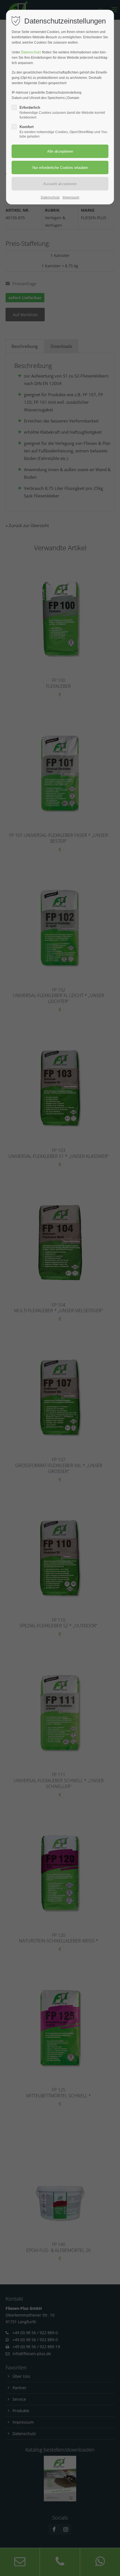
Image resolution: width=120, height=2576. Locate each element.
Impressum (71, 197)
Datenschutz (31, 52)
